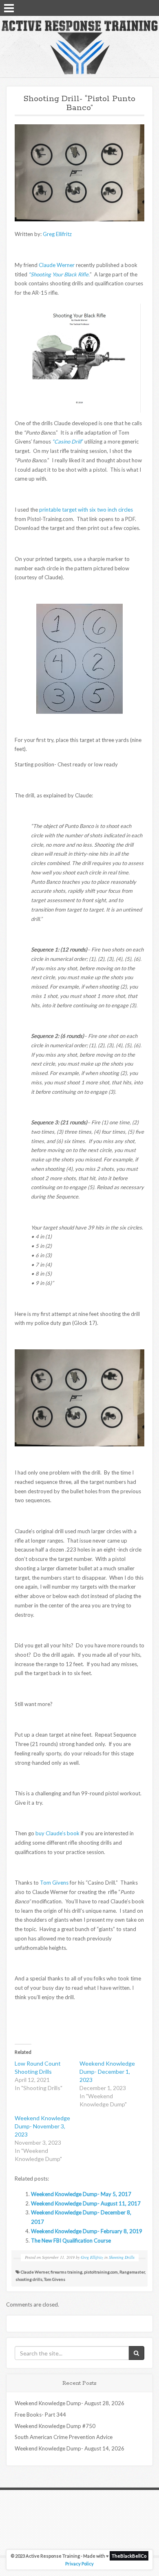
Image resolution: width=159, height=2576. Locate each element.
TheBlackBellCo (129, 2556)
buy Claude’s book (57, 1833)
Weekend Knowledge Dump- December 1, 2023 (107, 2072)
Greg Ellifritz (57, 234)
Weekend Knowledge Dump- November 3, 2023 (42, 2126)
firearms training (66, 2272)
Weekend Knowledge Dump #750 (55, 2426)
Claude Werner (57, 265)
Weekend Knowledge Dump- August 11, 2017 (86, 2203)
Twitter (139, 7)
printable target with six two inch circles (86, 510)
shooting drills (29, 2279)
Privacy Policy (79, 2564)
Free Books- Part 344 (40, 2415)
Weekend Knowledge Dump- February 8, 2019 (87, 2231)
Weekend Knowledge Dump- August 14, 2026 (70, 2448)
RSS (150, 7)
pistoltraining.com (101, 2272)
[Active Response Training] (79, 47)
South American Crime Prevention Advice (64, 2437)
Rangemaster (132, 2272)
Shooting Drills (122, 2257)
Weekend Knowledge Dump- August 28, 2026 (70, 2403)
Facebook (128, 7)
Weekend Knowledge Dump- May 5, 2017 (81, 2194)
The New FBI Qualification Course (71, 2240)
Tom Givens (54, 1883)
